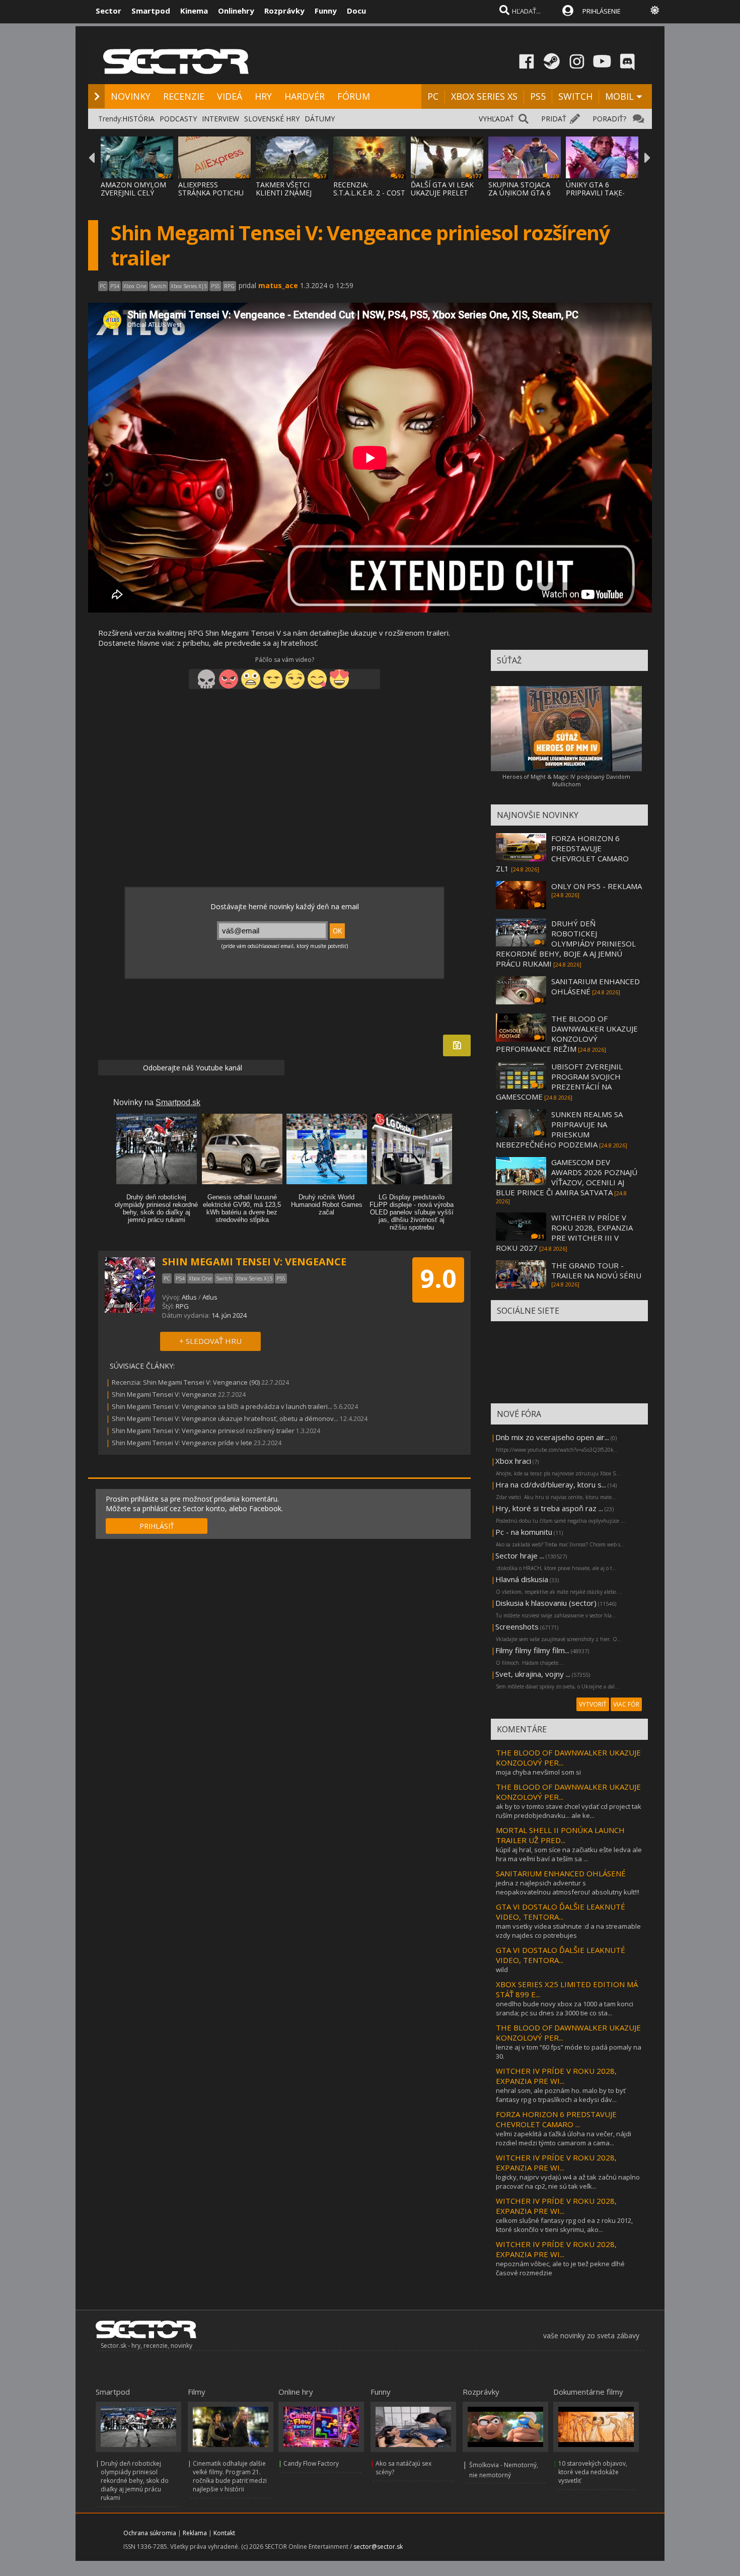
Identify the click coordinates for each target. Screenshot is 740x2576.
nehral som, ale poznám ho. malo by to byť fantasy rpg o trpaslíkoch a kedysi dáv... (561, 2095)
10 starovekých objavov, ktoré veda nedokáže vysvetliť (593, 2472)
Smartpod (151, 11)
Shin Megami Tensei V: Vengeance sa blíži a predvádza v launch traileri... (222, 1406)
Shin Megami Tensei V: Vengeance (164, 1394)
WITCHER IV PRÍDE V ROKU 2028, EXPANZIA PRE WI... (556, 2076)
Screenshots (517, 1626)
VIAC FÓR (626, 1704)
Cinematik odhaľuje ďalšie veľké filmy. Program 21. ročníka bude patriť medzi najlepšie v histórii (230, 2476)
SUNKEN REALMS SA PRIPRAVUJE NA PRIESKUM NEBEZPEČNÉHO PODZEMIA (559, 1129)
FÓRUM (354, 96)
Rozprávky (284, 11)
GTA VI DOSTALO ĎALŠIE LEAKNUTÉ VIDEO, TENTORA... (561, 1912)
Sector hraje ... (520, 1555)
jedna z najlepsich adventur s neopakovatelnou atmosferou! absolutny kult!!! (568, 1887)
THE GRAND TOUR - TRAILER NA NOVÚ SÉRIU (596, 1270)
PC (433, 96)
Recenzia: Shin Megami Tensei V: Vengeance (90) (186, 1382)
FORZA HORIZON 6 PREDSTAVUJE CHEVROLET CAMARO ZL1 (562, 853)
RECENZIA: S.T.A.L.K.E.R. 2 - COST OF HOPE (369, 193)
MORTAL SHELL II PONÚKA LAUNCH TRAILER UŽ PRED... (560, 1835)
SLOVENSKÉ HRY (272, 119)
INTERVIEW (220, 119)
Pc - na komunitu (524, 1532)
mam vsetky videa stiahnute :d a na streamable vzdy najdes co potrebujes (568, 1931)
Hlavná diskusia (522, 1579)
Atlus (189, 1297)
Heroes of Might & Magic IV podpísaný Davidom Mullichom (566, 780)
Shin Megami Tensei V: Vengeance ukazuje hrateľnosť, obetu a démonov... (225, 1418)
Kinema (194, 11)
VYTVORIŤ (593, 1704)
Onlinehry (236, 11)
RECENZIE (184, 96)
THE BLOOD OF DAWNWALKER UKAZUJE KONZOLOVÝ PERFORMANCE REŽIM (567, 1034)
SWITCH (575, 96)
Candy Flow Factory (311, 2463)
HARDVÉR (305, 96)
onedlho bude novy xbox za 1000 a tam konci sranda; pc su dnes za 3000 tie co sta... (565, 2008)
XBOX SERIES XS (484, 96)
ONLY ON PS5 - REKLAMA (597, 886)
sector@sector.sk (378, 2547)
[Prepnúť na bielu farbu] (655, 10)
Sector (108, 11)
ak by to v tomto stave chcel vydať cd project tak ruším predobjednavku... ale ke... (569, 1811)
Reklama (195, 2533)
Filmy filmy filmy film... (532, 1650)
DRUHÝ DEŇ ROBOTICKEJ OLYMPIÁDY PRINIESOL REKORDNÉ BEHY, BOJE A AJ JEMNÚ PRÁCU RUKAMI (566, 943)
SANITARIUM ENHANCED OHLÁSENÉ (561, 1873)
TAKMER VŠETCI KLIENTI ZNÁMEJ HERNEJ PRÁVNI (284, 193)
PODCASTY (178, 119)
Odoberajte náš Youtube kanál (192, 1068)
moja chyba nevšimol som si (538, 1772)
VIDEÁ (230, 96)
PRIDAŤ (554, 119)
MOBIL (619, 96)
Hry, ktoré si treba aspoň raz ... (549, 1508)
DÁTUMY (320, 119)
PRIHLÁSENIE (602, 11)
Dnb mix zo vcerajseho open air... (552, 1437)
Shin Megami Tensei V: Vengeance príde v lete (182, 1443)
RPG (182, 1306)
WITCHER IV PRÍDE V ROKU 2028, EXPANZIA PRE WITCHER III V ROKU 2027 (564, 1233)
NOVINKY (131, 96)
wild (502, 1970)
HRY (263, 96)
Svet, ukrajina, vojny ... (533, 1674)
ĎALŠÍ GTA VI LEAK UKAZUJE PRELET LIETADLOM (442, 193)
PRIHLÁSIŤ (157, 1526)
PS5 (538, 96)
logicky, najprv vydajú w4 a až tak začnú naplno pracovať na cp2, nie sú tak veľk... (568, 2182)
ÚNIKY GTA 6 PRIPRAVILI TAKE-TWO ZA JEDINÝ (595, 193)
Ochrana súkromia (150, 2533)
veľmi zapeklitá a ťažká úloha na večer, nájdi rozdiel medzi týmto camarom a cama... (564, 2138)
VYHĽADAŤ (496, 119)
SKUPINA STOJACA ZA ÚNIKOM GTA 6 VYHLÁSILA (520, 193)
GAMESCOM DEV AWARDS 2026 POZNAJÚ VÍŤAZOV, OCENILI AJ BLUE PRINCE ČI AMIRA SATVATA (567, 1177)
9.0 (438, 1278)
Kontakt (224, 2533)
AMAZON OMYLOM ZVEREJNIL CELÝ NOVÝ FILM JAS (133, 193)
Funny (326, 11)
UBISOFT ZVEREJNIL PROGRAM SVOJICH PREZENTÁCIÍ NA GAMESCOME (559, 1081)
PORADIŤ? (609, 119)
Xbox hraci (513, 1461)
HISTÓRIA (138, 119)
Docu (356, 11)
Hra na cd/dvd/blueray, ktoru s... (551, 1484)
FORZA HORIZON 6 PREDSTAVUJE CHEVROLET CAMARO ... (556, 2119)
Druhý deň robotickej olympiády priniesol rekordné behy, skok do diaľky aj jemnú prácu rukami (135, 2481)
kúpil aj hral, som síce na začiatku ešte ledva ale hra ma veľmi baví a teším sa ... (569, 1854)
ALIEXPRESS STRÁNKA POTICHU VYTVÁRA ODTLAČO (211, 193)
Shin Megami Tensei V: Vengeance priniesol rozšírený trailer (203, 1431)
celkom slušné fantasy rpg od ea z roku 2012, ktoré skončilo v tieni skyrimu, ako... (564, 2225)
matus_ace (278, 285)
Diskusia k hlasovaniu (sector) (546, 1603)
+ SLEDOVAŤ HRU (210, 1341)
